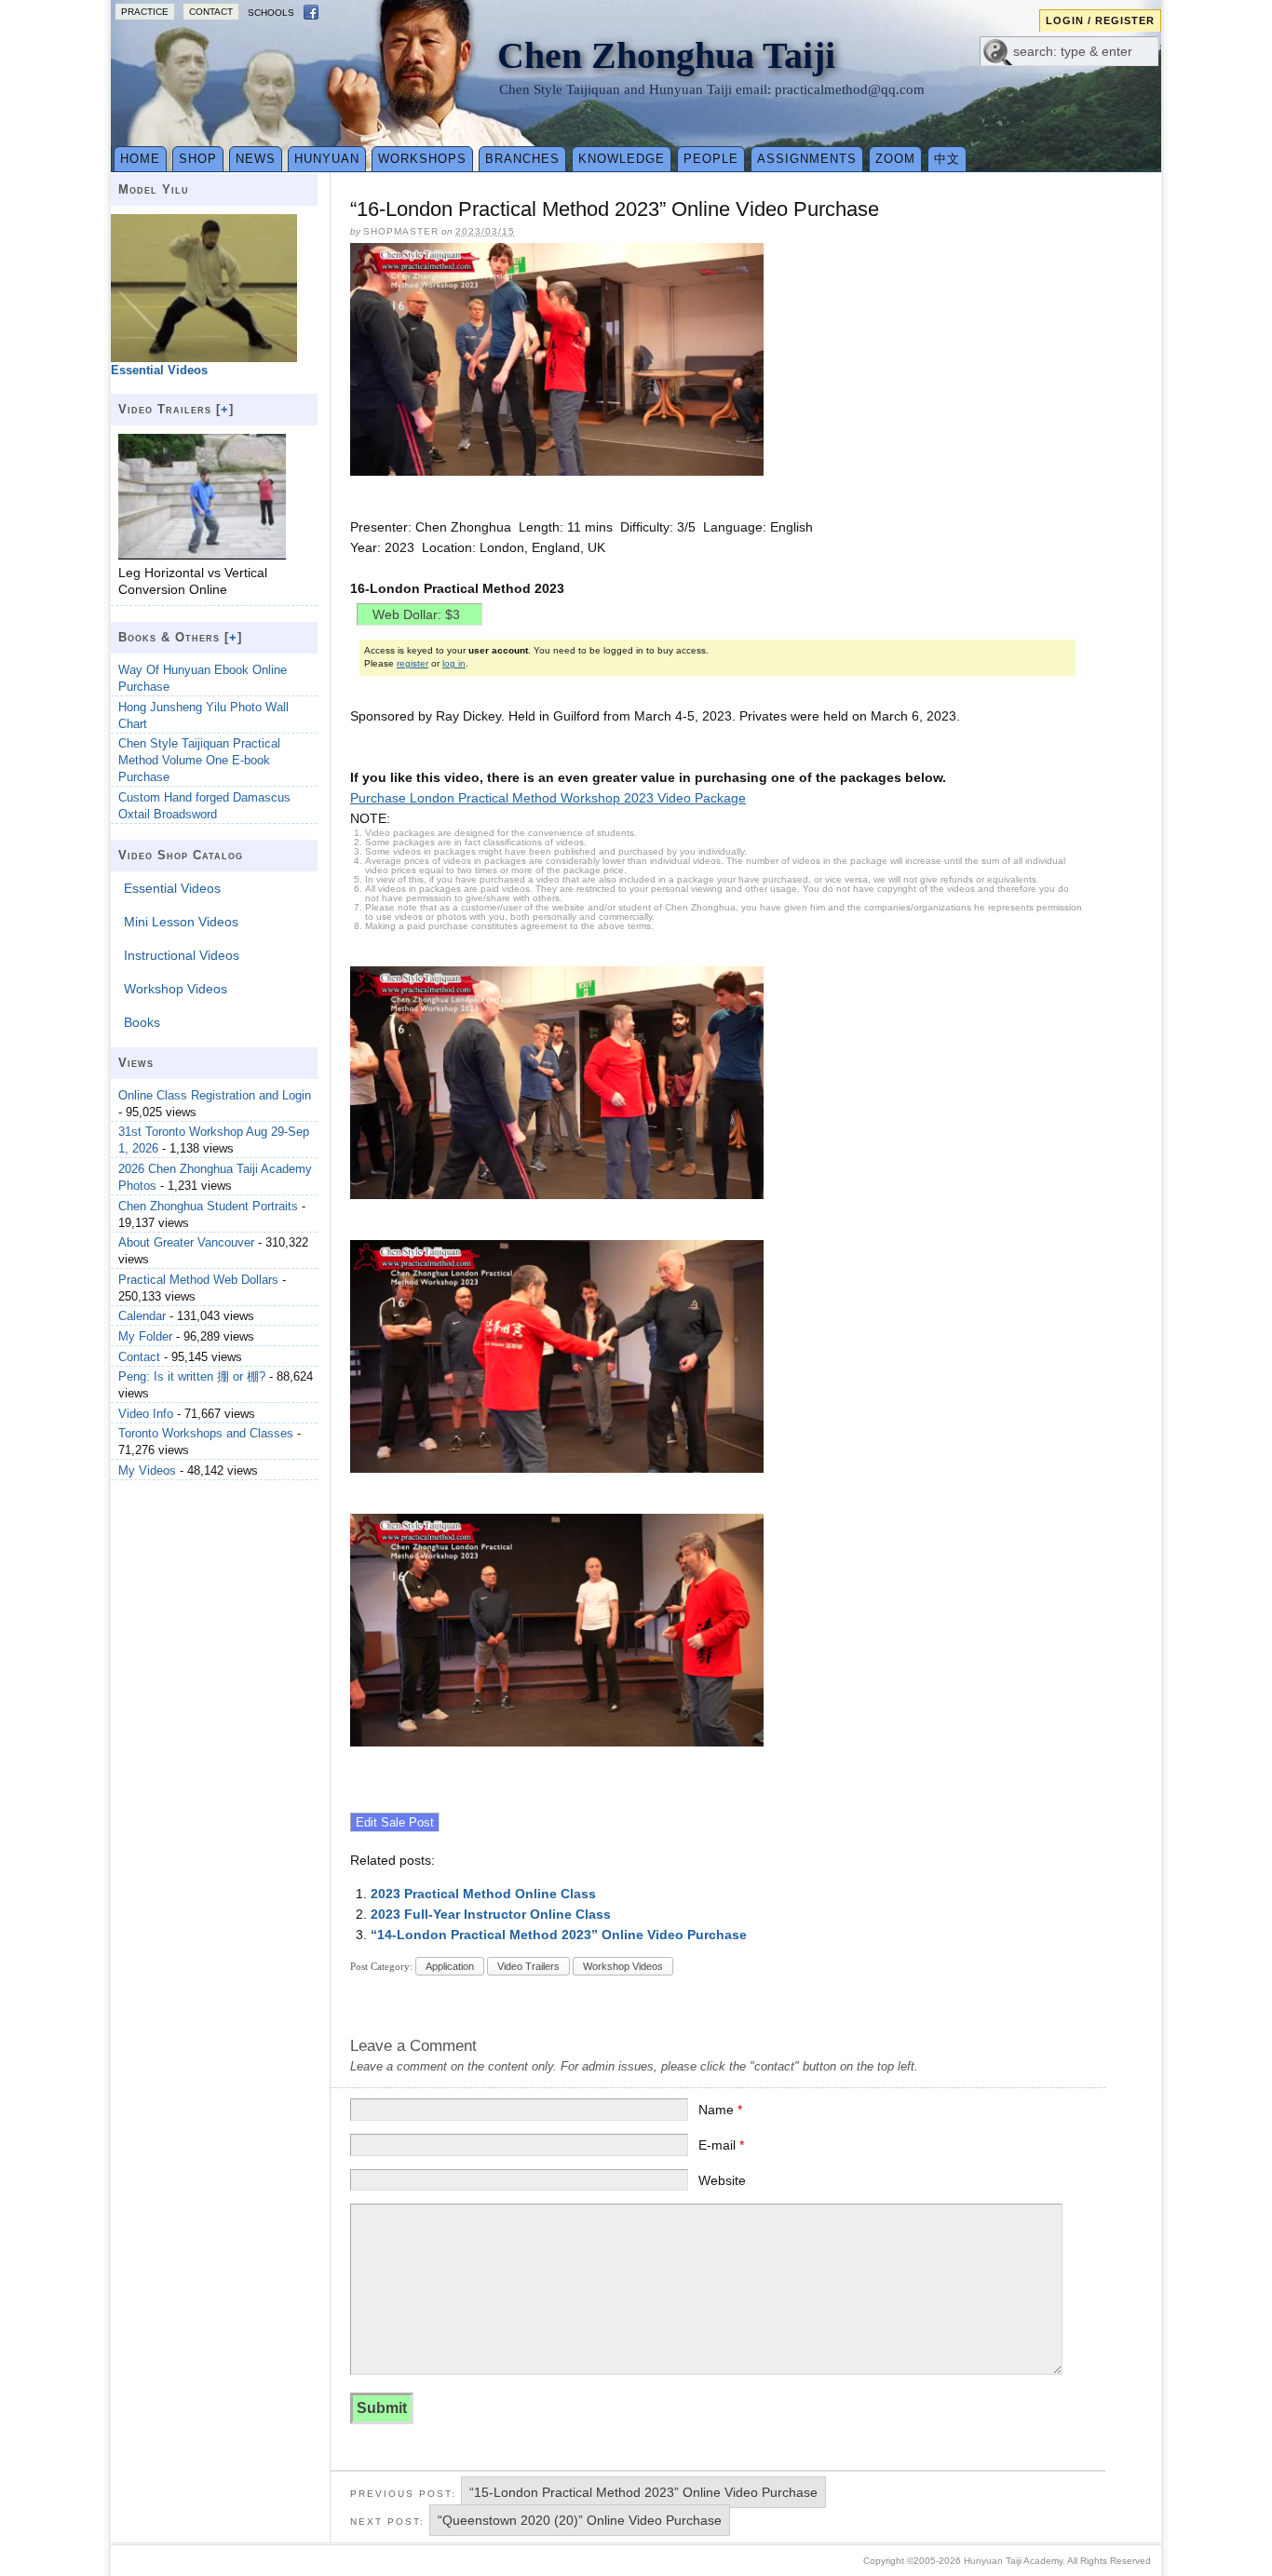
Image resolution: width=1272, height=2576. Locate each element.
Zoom (895, 159)
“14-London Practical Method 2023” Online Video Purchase (559, 1935)
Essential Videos (172, 888)
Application (450, 1966)
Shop (198, 159)
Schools (271, 13)
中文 (947, 159)
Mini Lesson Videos (181, 922)
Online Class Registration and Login (215, 1095)
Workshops (422, 159)
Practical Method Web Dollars (198, 1280)
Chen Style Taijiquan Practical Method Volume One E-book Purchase (199, 760)
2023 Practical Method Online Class (483, 1894)
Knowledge (622, 159)
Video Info (146, 1414)
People (711, 159)
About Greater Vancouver (186, 1242)
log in (454, 663)
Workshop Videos (623, 1966)
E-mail (721, 2145)
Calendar (142, 1316)
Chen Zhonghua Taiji (666, 55)
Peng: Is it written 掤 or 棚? (192, 1376)
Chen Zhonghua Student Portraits (208, 1206)
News (256, 159)
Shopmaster (401, 231)
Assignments (807, 159)
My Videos (147, 1470)
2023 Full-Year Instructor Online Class (491, 1914)
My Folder (145, 1336)
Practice (145, 12)
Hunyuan (327, 159)
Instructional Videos (182, 955)
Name (720, 2110)
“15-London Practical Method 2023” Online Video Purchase (643, 2492)
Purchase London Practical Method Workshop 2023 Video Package (548, 798)
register (413, 663)
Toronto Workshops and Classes (206, 1433)
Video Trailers (528, 1966)
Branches (522, 159)
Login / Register (1100, 20)
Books (142, 1022)
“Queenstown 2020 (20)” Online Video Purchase (580, 2520)
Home (140, 159)
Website (722, 2180)
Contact (211, 12)
